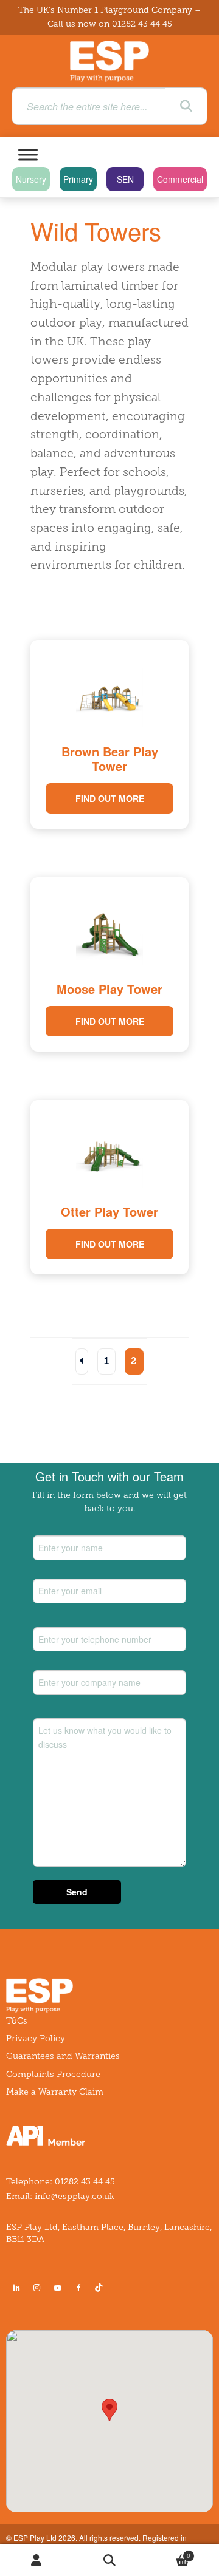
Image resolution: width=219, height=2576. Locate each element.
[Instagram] (37, 2288)
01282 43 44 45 (142, 24)
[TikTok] (101, 2288)
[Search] (186, 106)
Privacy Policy (36, 2038)
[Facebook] (78, 2288)
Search (109, 2561)
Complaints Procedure (53, 2074)
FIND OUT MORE (110, 798)
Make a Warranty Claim (55, 2092)
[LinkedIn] (16, 2288)
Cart (168, 2553)
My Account (36, 2561)
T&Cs (17, 2021)
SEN (125, 179)
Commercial (180, 179)
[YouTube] (58, 2288)
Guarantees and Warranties (63, 2056)
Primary (78, 179)
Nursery (31, 179)
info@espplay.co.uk (75, 2196)
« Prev (82, 1361)
